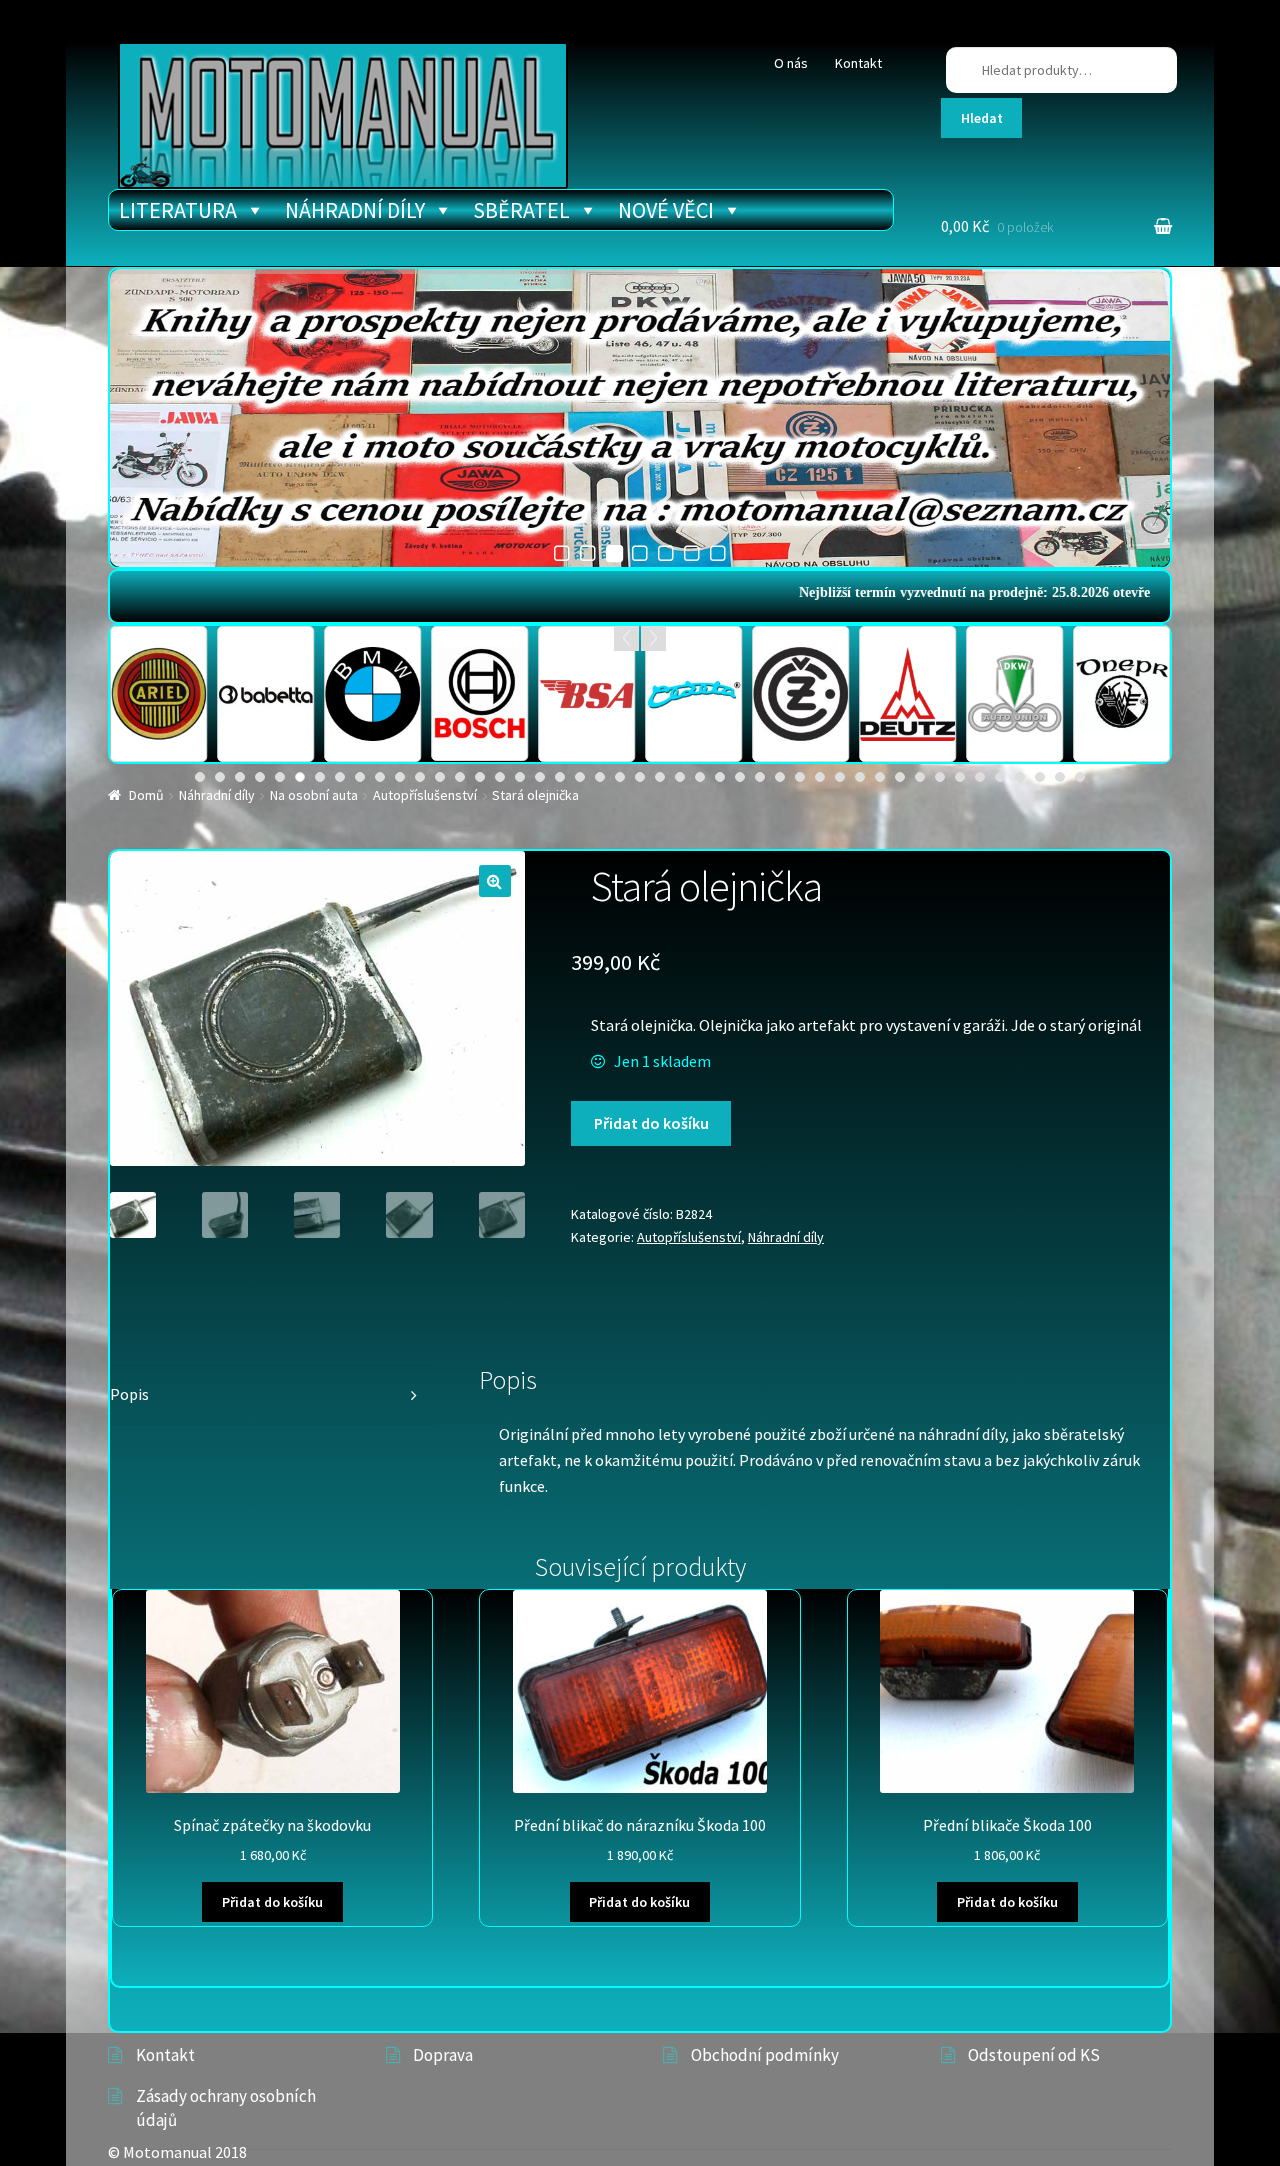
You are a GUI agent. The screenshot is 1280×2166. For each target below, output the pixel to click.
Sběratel (521, 210)
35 (880, 777)
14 (460, 777)
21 (600, 777)
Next (653, 638)
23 (640, 777)
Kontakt (858, 63)
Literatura (178, 210)
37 (920, 777)
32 (820, 777)
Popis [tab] (129, 1394)
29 (760, 777)
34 (860, 777)
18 (540, 777)
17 (520, 777)
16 (500, 777)
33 (840, 777)
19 (560, 777)
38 (940, 777)
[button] (495, 881)
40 (980, 777)
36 (900, 777)
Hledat (982, 118)
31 (800, 777)
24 (660, 777)
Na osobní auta (314, 795)
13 (440, 777)
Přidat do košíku (651, 1123)
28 (740, 777)
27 (720, 777)
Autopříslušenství (425, 795)
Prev (626, 638)
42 (1020, 777)
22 (620, 777)
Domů (146, 795)
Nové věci (666, 210)
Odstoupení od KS (1034, 2055)
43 (1040, 777)
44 (1060, 777)
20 (580, 777)
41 (1000, 777)
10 (380, 777)
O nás (791, 63)
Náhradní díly (355, 210)
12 (420, 777)
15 (480, 777)
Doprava (443, 2055)
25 (680, 777)
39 (960, 777)
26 (700, 777)
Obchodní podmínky (765, 2055)
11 (400, 777)
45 (1080, 777)
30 (780, 777)
